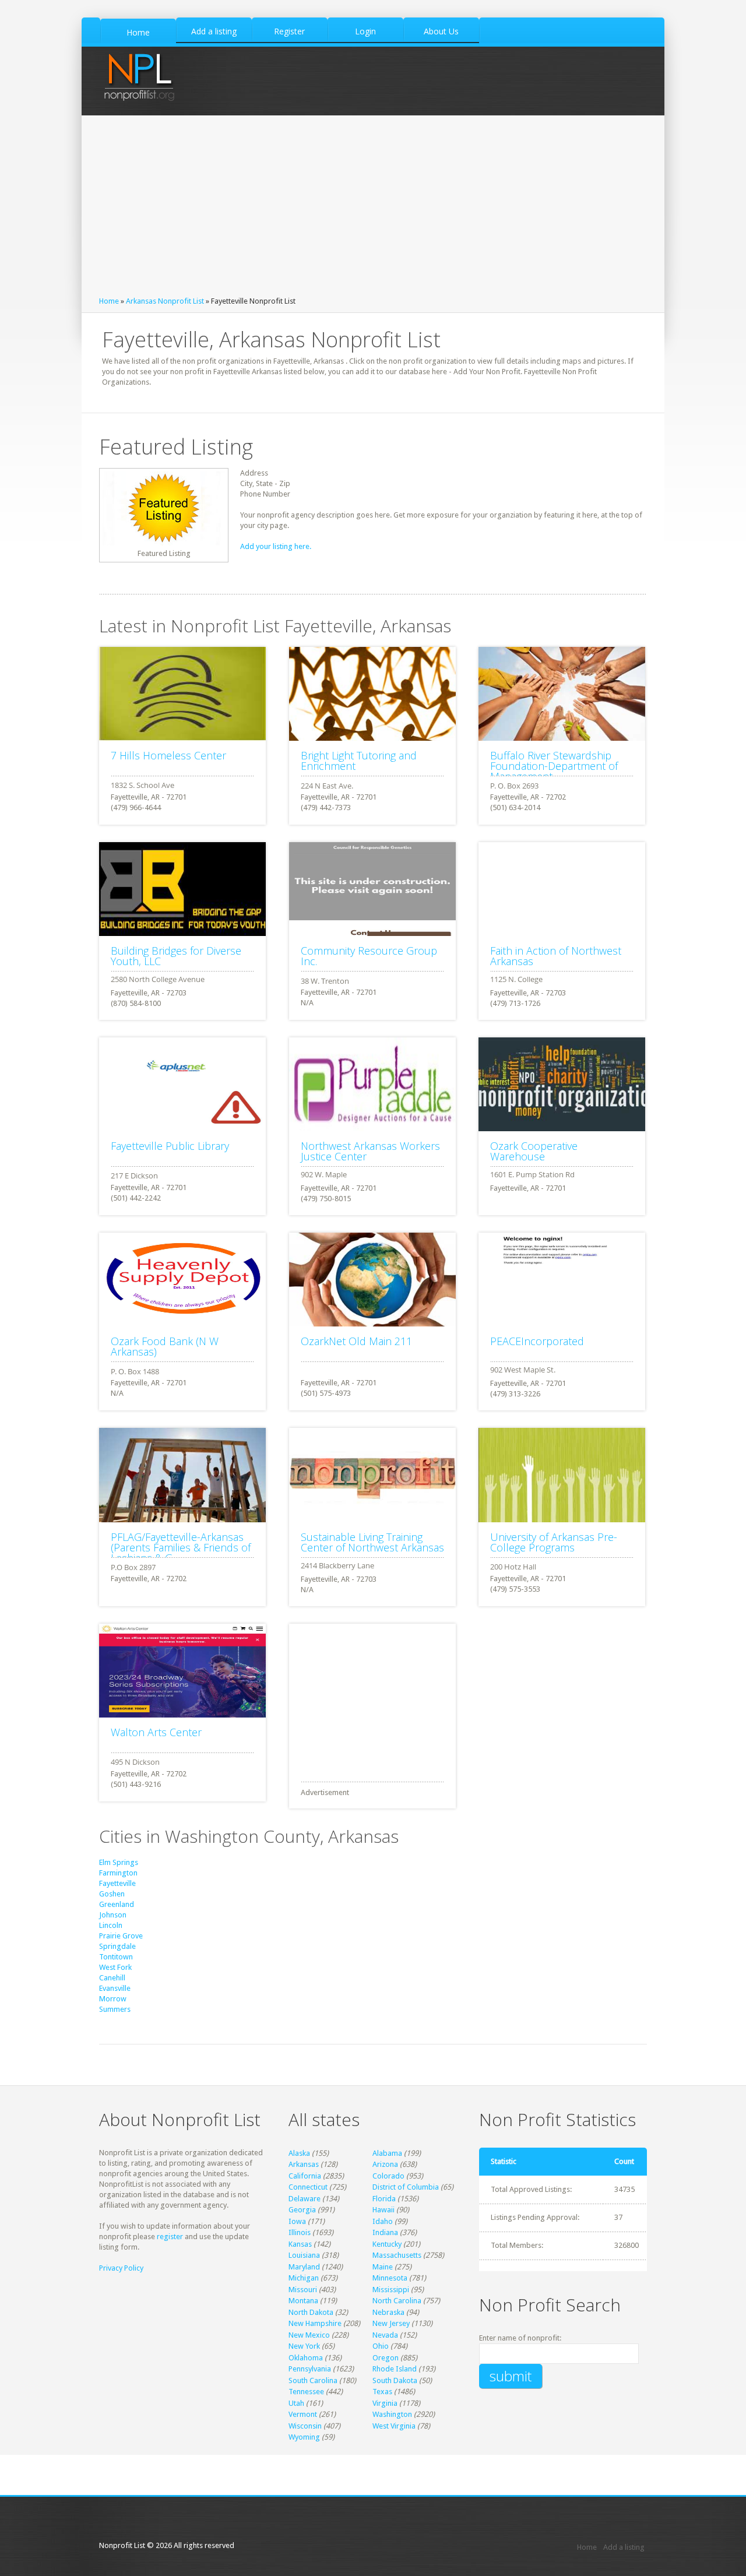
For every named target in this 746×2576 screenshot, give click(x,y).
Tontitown (116, 1957)
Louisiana (304, 2255)
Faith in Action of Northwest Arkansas (556, 956)
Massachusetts (397, 2255)
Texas (382, 2392)
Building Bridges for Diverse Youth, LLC (176, 956)
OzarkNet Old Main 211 (356, 1341)
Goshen (112, 1894)
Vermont (303, 2414)
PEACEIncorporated (537, 1341)
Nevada (385, 2335)
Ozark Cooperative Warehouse (534, 1151)
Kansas (300, 2244)
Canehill (112, 1978)
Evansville (115, 1988)
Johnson (113, 1915)
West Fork (115, 1967)
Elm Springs (119, 1862)
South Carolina (313, 2380)
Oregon (386, 2358)
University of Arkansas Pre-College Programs (554, 1542)
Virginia (385, 2403)
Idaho (383, 2221)
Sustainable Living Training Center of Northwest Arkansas (372, 1542)
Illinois (300, 2232)
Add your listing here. (276, 546)
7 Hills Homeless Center (168, 755)
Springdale (117, 1946)
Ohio (381, 2346)
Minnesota (390, 2278)
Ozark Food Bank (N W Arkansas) (165, 1346)
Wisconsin (305, 2426)
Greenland (117, 1904)
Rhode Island (395, 2369)
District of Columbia (406, 2187)
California (305, 2176)
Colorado (388, 2176)
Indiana (385, 2232)
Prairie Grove (121, 1936)
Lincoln (111, 1925)
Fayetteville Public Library (170, 1146)
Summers (115, 2009)
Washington (392, 2414)
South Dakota (395, 2380)
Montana (303, 2301)
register (170, 2237)
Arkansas (304, 2164)
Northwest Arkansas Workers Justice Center (370, 1151)
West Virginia (394, 2426)
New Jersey (391, 2323)
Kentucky (387, 2244)
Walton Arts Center (156, 1732)
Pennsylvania (310, 2369)
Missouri (303, 2290)
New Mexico (309, 2335)
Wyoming (304, 2437)
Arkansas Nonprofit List (165, 301)
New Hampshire (315, 2323)
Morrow (113, 1999)
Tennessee (306, 2392)
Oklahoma (306, 2358)
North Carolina (397, 2301)
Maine (383, 2267)
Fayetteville (117, 1883)
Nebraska (388, 2312)
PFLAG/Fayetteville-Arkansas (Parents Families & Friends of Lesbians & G (181, 1547)
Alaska (299, 2153)
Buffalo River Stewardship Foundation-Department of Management (554, 766)
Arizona (385, 2164)
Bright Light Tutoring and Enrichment (359, 761)
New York (304, 2346)
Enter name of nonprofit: (520, 2338)
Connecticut (308, 2187)
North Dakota (311, 2312)
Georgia (302, 2210)
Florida (384, 2199)
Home (109, 301)
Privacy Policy (121, 2268)
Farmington (118, 1873)
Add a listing (624, 2547)
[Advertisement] (373, 209)
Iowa (297, 2221)
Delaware (305, 2199)
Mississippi (391, 2290)
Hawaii (383, 2210)
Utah (296, 2403)
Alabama (387, 2153)
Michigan (304, 2278)
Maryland (304, 2267)
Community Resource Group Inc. (369, 956)
